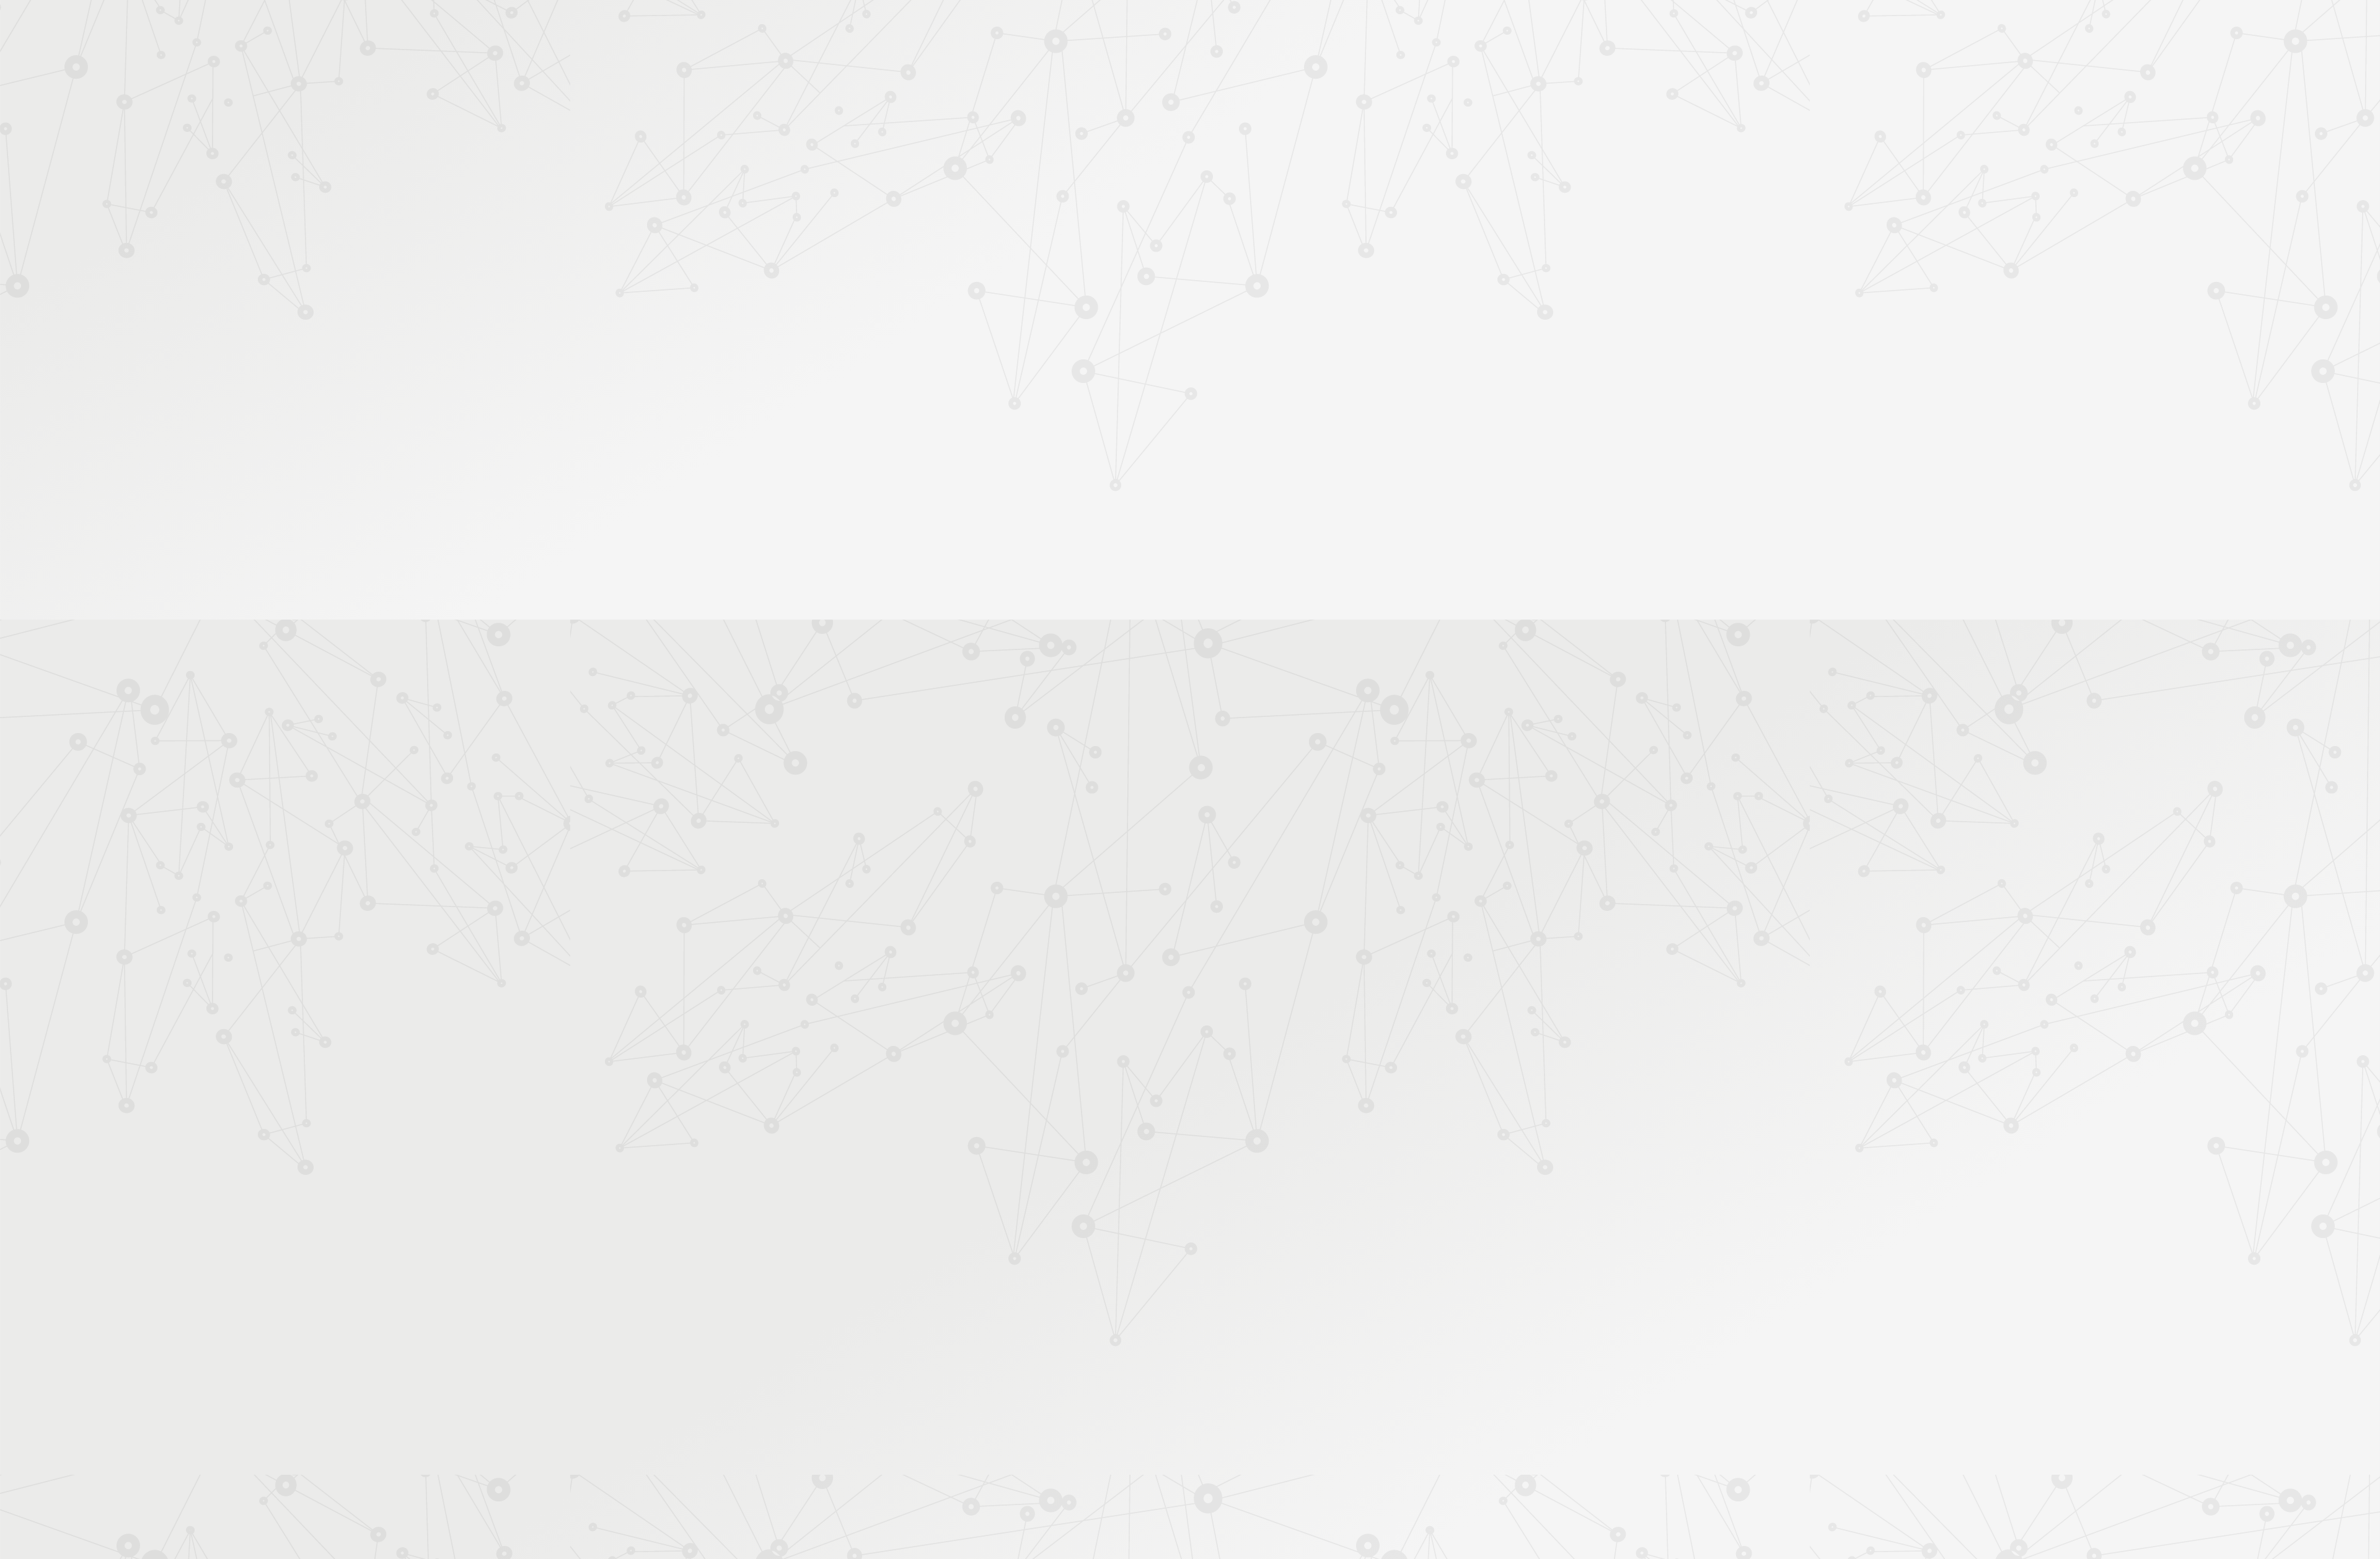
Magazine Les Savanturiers (967, 428)
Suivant (1455, 1346)
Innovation (1153, 26)
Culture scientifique (1160, 213)
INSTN (1370, 731)
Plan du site (1270, 1425)
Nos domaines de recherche (1058, 26)
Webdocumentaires (952, 337)
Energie (1368, 859)
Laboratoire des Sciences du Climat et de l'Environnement (1303, 768)
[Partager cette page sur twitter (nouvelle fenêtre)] (1126, 366)
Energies (1217, 213)
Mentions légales (933, 1425)
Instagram (1389, 1426)
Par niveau (934, 237)
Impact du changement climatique (1330, 213)
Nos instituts (1212, 26)
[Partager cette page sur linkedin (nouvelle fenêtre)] (1285, 366)
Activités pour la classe (1214, 162)
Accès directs (1382, 26)
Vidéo (1105, 213)
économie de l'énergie (1253, 859)
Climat (1251, 213)
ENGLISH (1465, 26)
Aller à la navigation (1378, 63)
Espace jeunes (1317, 147)
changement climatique (1159, 859)
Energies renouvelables (1158, 225)
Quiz (926, 317)
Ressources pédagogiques (1079, 162)
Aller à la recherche (1449, 63)
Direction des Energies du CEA (1295, 744)
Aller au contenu (1312, 63)
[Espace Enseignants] (1023, 111)
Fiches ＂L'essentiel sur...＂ (968, 388)
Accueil (966, 190)
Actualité (1066, 213)
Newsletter (1428, 162)
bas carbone (1325, 859)
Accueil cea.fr (1434, 146)
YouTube (1403, 1426)
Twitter (1375, 1426)
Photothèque (1248, 147)
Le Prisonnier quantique (1537, 144)
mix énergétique (1153, 871)
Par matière (937, 216)
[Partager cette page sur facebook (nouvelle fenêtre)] (1253, 339)
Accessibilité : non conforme (1178, 1425)
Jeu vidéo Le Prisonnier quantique (960, 363)
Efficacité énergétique (1437, 213)
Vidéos (930, 297)
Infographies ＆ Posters (960, 447)
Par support (1116, 190)
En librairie (937, 487)
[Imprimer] (1070, 333)
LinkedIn (1417, 1426)
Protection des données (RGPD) (1044, 1425)
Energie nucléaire (1078, 225)
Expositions (939, 467)
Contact (1375, 147)
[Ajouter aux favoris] (1133, 333)
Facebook (1360, 1426)
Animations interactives (960, 277)
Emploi (1327, 26)
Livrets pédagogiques (956, 408)
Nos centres (1275, 26)
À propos (967, 26)
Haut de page (2240, 1347)
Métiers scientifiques (1336, 162)
